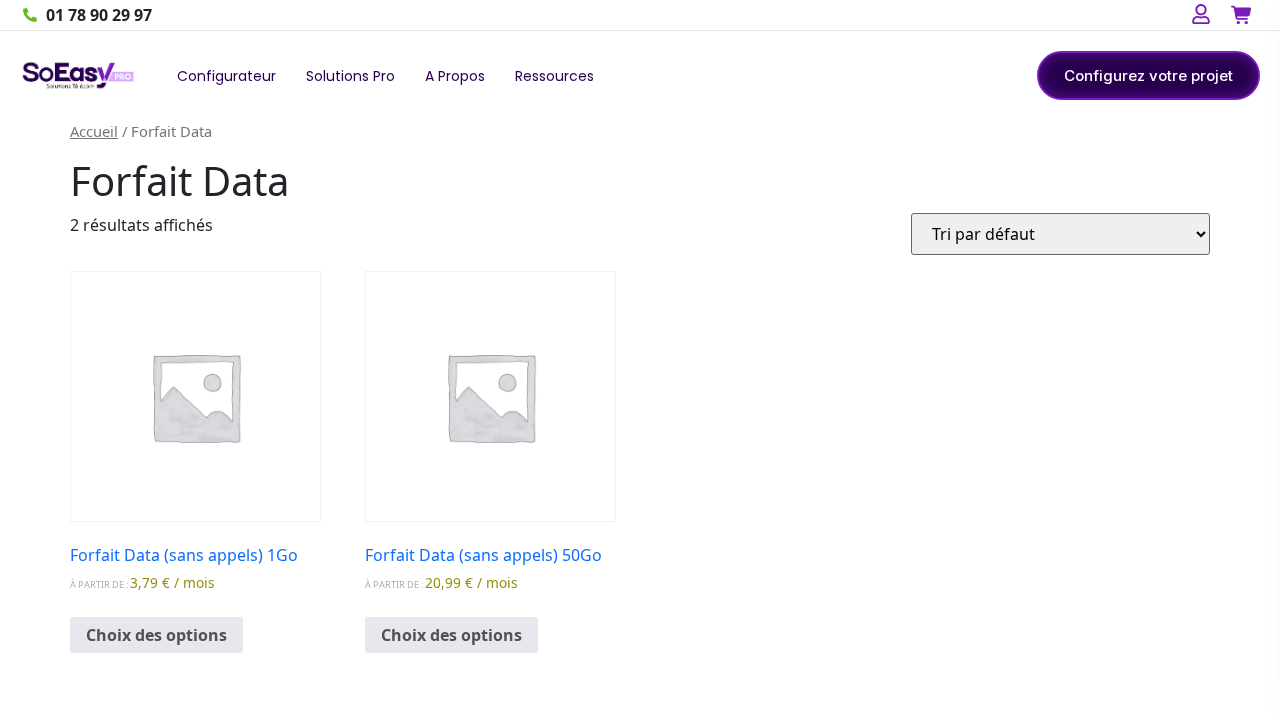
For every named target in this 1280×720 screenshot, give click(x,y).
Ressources (554, 76)
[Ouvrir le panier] (1241, 15)
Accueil (94, 131)
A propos (455, 76)
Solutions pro (350, 76)
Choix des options (156, 635)
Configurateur (226, 76)
